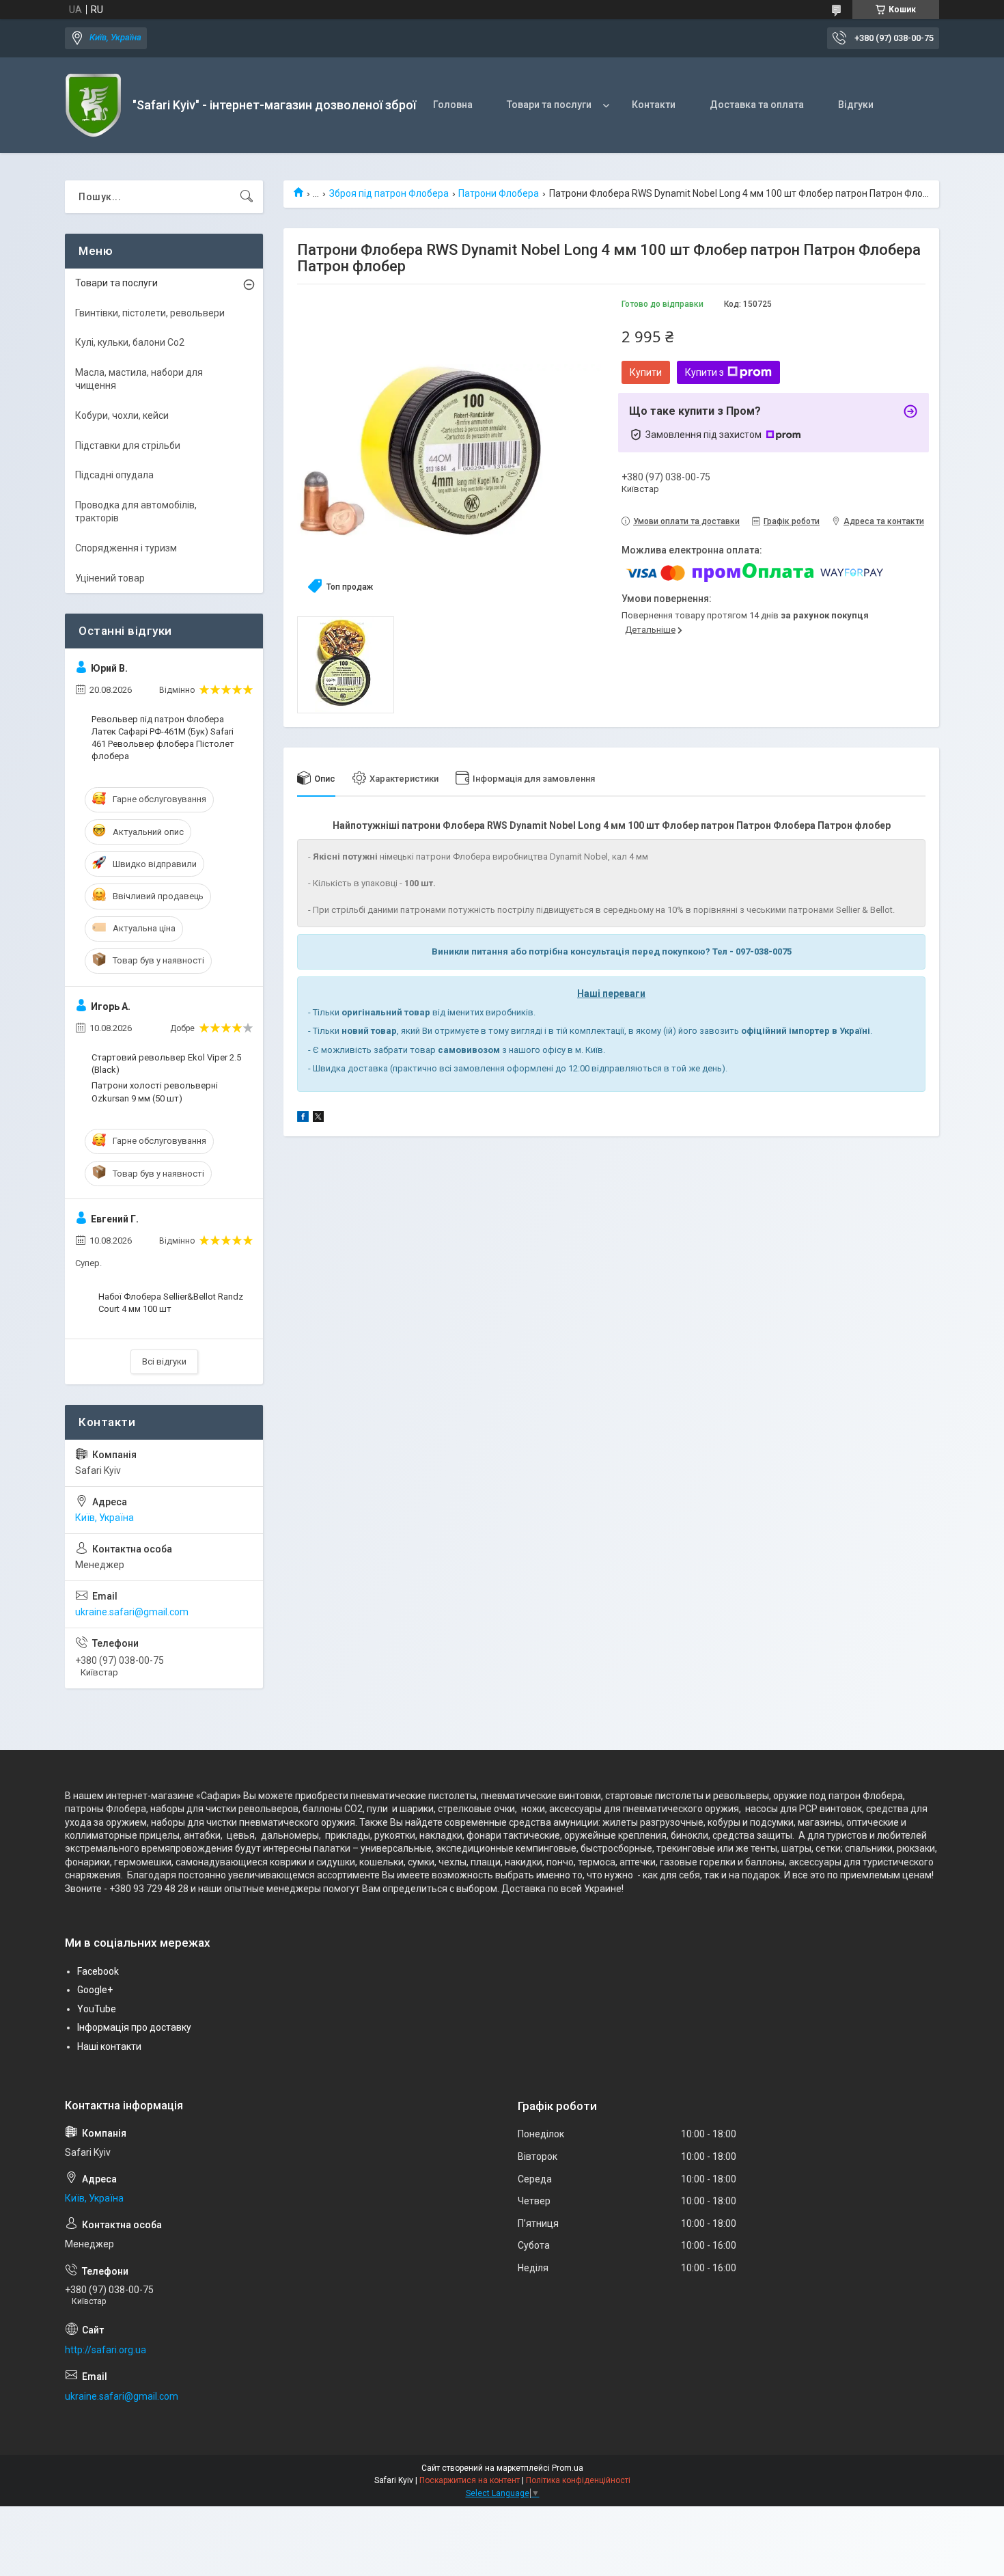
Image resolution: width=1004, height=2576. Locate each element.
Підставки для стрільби (128, 446)
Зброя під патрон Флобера (389, 193)
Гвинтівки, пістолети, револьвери (150, 313)
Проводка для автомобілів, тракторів (136, 512)
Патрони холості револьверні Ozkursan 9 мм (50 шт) (155, 1092)
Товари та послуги (549, 105)
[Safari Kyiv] (94, 105)
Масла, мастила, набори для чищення (139, 379)
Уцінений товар (110, 578)
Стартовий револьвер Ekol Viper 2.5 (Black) (166, 1064)
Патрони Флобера (499, 193)
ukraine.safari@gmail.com (132, 1612)
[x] (318, 1119)
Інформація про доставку (134, 2027)
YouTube (97, 2009)
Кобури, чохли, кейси (122, 415)
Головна (453, 105)
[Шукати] (247, 197)
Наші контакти (109, 2046)
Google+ (95, 1990)
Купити (646, 372)
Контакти (654, 105)
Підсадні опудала (114, 475)
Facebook (98, 1971)
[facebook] (303, 1119)
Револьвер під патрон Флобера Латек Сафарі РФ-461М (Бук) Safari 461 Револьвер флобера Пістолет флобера (163, 738)
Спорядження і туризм (126, 548)
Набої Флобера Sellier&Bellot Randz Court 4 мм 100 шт (171, 1303)
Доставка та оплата (757, 105)
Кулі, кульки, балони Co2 (130, 342)
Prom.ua (568, 2468)
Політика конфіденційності (578, 2480)
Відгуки (856, 105)
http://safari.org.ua (106, 2350)
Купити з (705, 372)
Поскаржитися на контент (470, 2480)
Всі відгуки (164, 1361)
